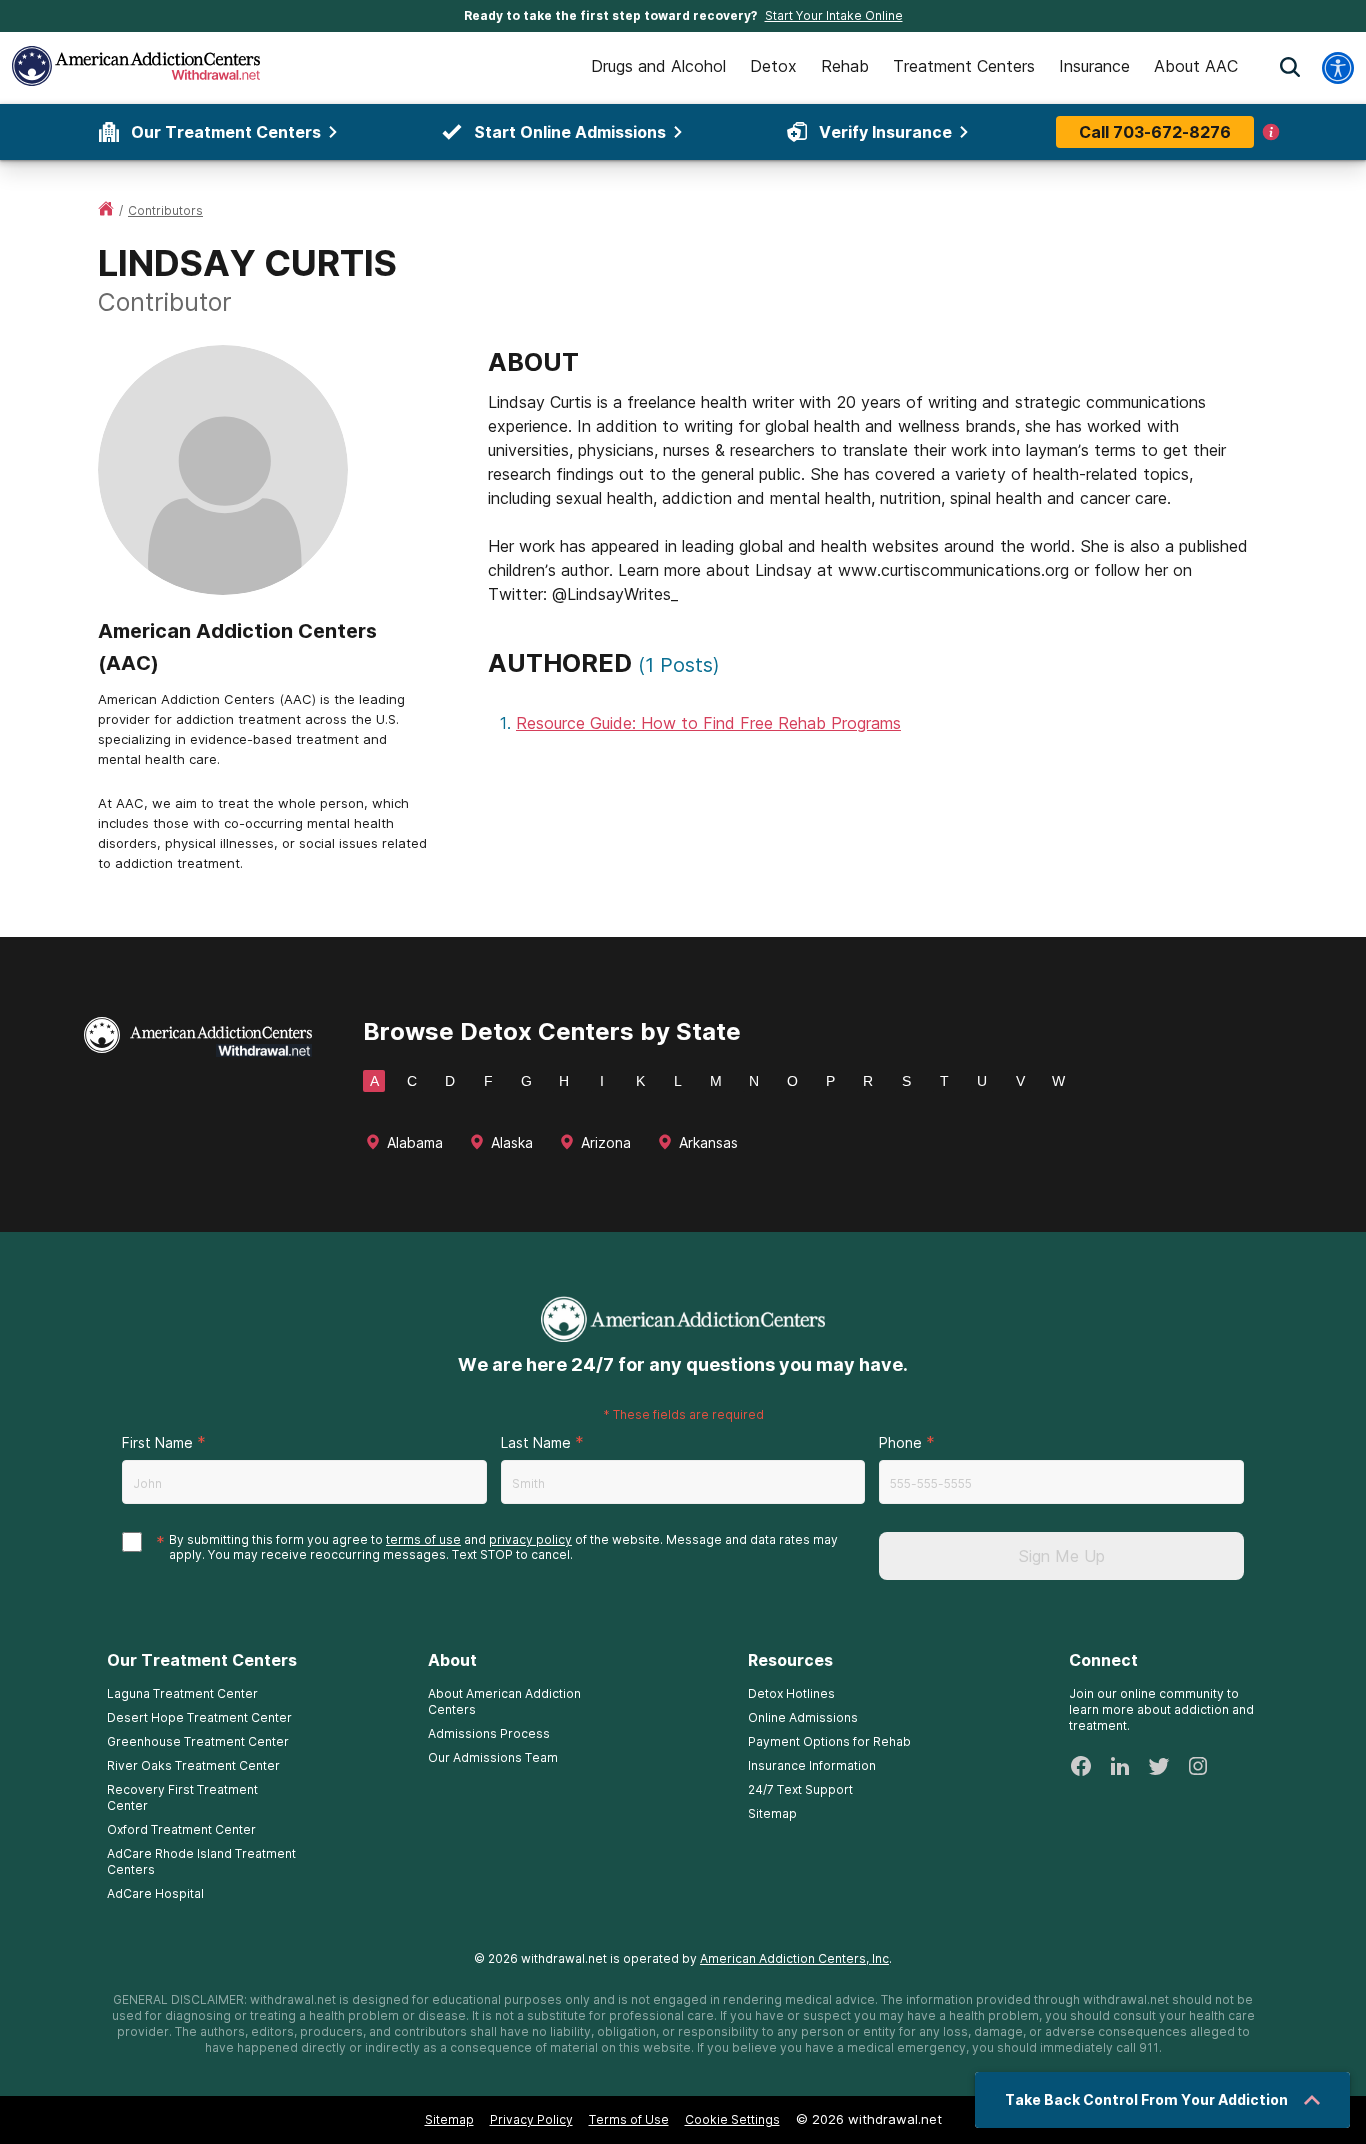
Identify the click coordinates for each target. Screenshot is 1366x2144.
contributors (165, 210)
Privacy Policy (531, 2119)
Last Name (536, 1442)
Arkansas (708, 1142)
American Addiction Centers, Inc (794, 1958)
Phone (900, 1442)
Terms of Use (629, 2119)
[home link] (106, 210)
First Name (157, 1442)
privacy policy (530, 1539)
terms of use (423, 1539)
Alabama (415, 1142)
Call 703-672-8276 (1155, 132)
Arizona (606, 1142)
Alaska (512, 1142)
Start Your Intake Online (834, 15)
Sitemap (449, 2119)
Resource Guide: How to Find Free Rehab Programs (708, 723)
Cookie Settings (732, 2119)
